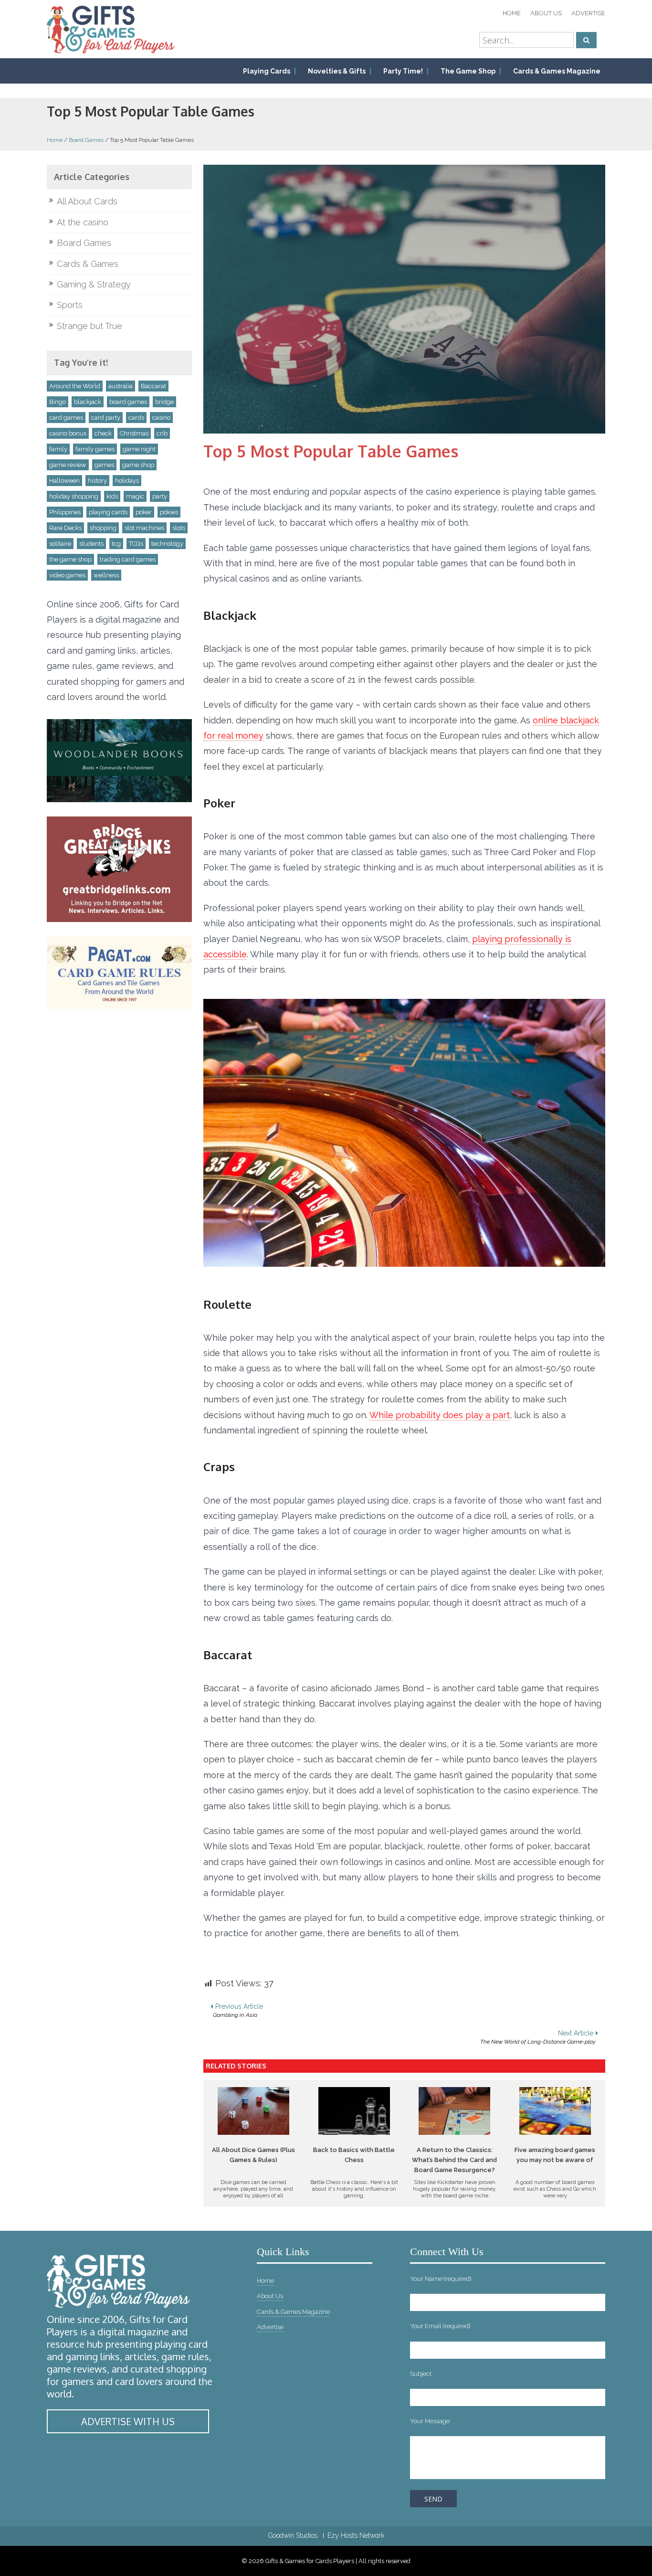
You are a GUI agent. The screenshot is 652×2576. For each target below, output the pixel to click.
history (97, 481)
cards (136, 418)
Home (512, 13)
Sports (70, 305)
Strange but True (89, 326)
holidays (127, 481)
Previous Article (238, 2010)
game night (139, 449)
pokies (169, 512)
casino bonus (68, 433)
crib (162, 433)
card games (66, 418)
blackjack (88, 402)
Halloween (64, 481)
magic (135, 496)
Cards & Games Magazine (557, 71)
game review (68, 465)
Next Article (538, 2037)
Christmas (134, 433)
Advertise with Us (128, 2421)
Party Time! (403, 71)
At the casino (83, 222)
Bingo (58, 402)
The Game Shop (468, 71)
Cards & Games (88, 264)
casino (161, 418)
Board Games (86, 140)
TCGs (136, 544)
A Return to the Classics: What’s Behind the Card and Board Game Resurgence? (454, 2160)
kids (112, 496)
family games (95, 449)
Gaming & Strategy (94, 284)
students (91, 544)
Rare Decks (65, 528)
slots (179, 528)
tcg (116, 544)
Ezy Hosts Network (356, 2535)
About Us (546, 13)
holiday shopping (74, 496)
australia (121, 386)
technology (167, 544)
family (58, 449)
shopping (103, 528)
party (160, 496)
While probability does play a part (440, 1415)
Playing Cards (267, 71)
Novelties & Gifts (337, 71)
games (104, 465)
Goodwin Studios (293, 2535)
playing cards (108, 512)
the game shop (70, 559)
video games (67, 575)
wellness (106, 575)
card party (106, 418)
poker (144, 512)
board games (128, 402)
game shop (138, 465)
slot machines (144, 528)
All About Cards (87, 201)
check (103, 433)
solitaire (60, 544)
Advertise (588, 13)
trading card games (128, 559)
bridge (164, 402)
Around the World (75, 386)
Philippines (65, 512)
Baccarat (153, 386)
